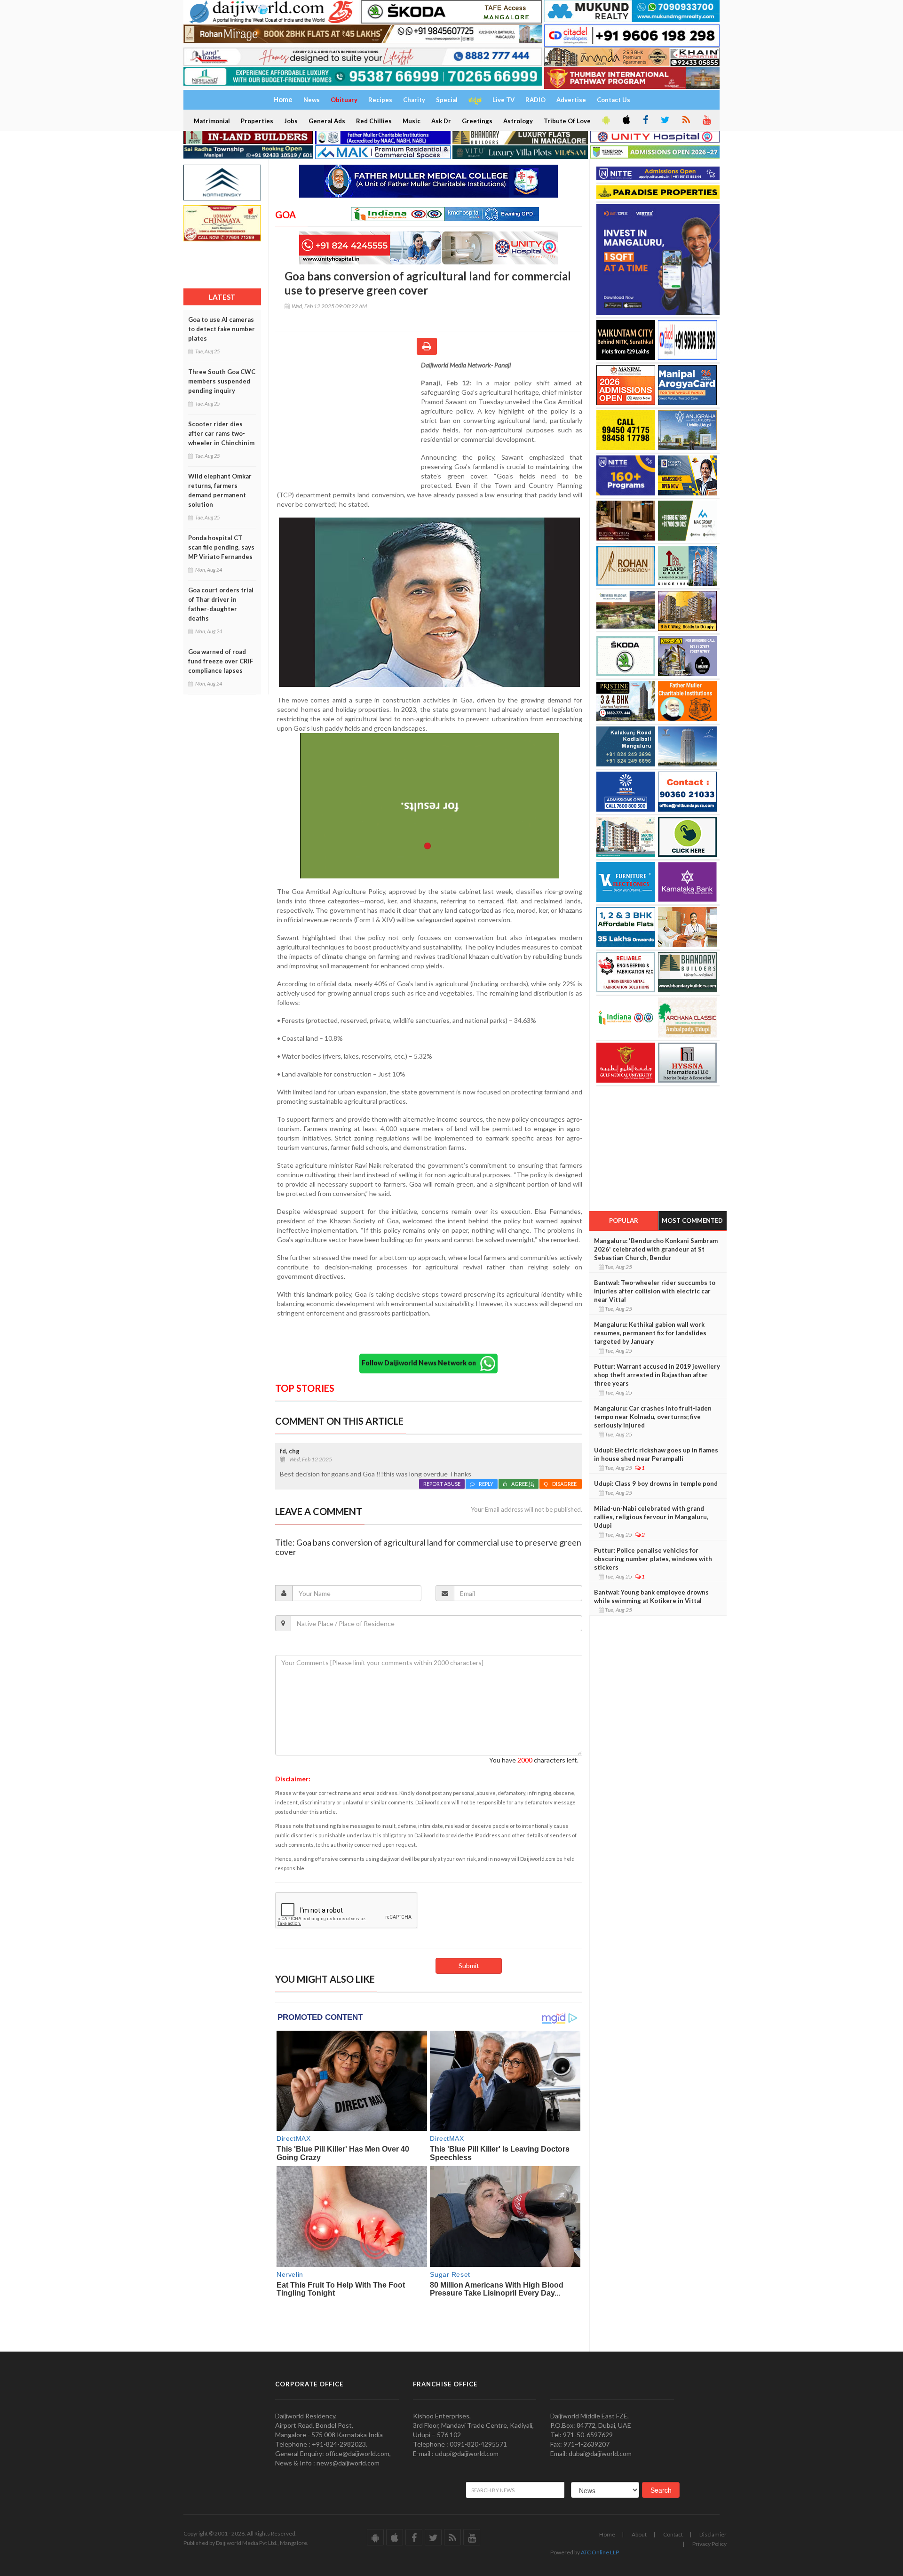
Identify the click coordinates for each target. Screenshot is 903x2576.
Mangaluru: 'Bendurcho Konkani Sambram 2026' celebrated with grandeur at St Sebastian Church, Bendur (656, 1249)
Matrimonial (212, 121)
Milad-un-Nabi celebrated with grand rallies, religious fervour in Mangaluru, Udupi (651, 1517)
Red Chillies (374, 121)
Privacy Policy (709, 2544)
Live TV (503, 100)
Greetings (477, 121)
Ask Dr (441, 121)
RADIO (535, 100)
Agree (523, 1484)
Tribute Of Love (567, 121)
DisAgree (565, 1484)
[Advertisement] (348, 422)
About (639, 2534)
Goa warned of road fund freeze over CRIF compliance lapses (221, 661)
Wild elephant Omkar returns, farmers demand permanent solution (220, 490)
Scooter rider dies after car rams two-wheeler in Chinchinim (221, 433)
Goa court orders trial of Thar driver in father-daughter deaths (221, 604)
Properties (257, 121)
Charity (414, 100)
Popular (624, 1220)
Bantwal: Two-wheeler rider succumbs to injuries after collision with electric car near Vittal (655, 1291)
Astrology (518, 121)
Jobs (291, 121)
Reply (486, 1484)
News (312, 100)
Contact (673, 2534)
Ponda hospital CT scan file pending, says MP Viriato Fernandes (221, 547)
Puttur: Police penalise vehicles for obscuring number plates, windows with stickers (653, 1559)
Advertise (571, 100)
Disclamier (713, 2534)
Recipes (380, 100)
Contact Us (614, 100)
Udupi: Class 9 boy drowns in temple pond (656, 1483)
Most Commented (692, 1220)
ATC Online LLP (600, 2552)
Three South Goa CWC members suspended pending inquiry (222, 381)
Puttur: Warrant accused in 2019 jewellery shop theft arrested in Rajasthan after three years (657, 1375)
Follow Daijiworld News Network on (421, 1363)
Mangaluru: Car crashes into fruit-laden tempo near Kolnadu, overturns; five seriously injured (653, 1417)
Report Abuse (442, 1484)
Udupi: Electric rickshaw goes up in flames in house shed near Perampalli (656, 1454)
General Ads (327, 121)
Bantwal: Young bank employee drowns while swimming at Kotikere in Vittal (651, 1596)
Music (412, 121)
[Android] (605, 120)
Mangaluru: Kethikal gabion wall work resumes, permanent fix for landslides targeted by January (650, 1333)
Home (607, 2534)
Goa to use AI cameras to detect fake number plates (222, 329)
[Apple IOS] (626, 120)
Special (447, 100)
